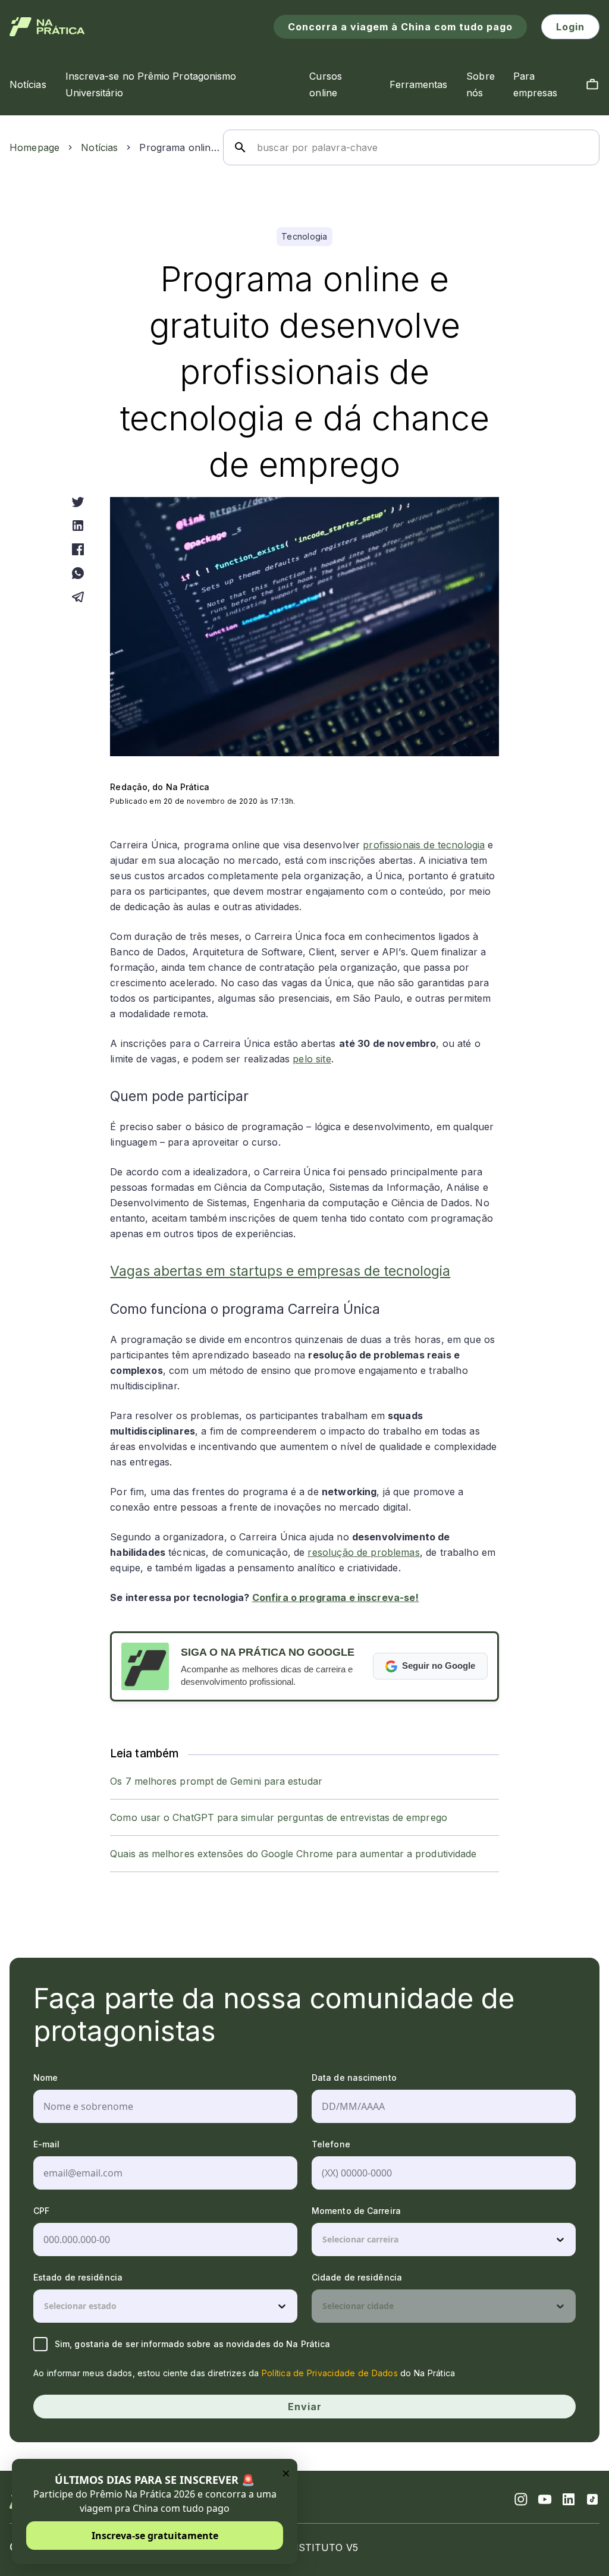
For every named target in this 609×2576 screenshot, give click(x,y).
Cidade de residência (357, 2277)
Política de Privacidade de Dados (330, 2373)
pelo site (312, 1059)
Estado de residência (78, 2277)
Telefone (331, 2144)
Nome (45, 2078)
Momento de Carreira (356, 2211)
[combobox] (324, 2240)
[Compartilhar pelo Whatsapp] (78, 573)
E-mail (47, 2144)
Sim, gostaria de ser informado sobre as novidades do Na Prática (192, 2344)
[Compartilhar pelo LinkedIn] (78, 526)
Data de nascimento (354, 2078)
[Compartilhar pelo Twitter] (78, 502)
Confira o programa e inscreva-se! (336, 1597)
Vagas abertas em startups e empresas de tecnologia (280, 1271)
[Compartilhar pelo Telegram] (78, 597)
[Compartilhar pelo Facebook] (78, 549)
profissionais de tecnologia (424, 845)
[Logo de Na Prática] (47, 27)
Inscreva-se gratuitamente (155, 2536)
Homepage (34, 147)
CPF (41, 2211)
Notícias (99, 147)
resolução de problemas (363, 1552)
